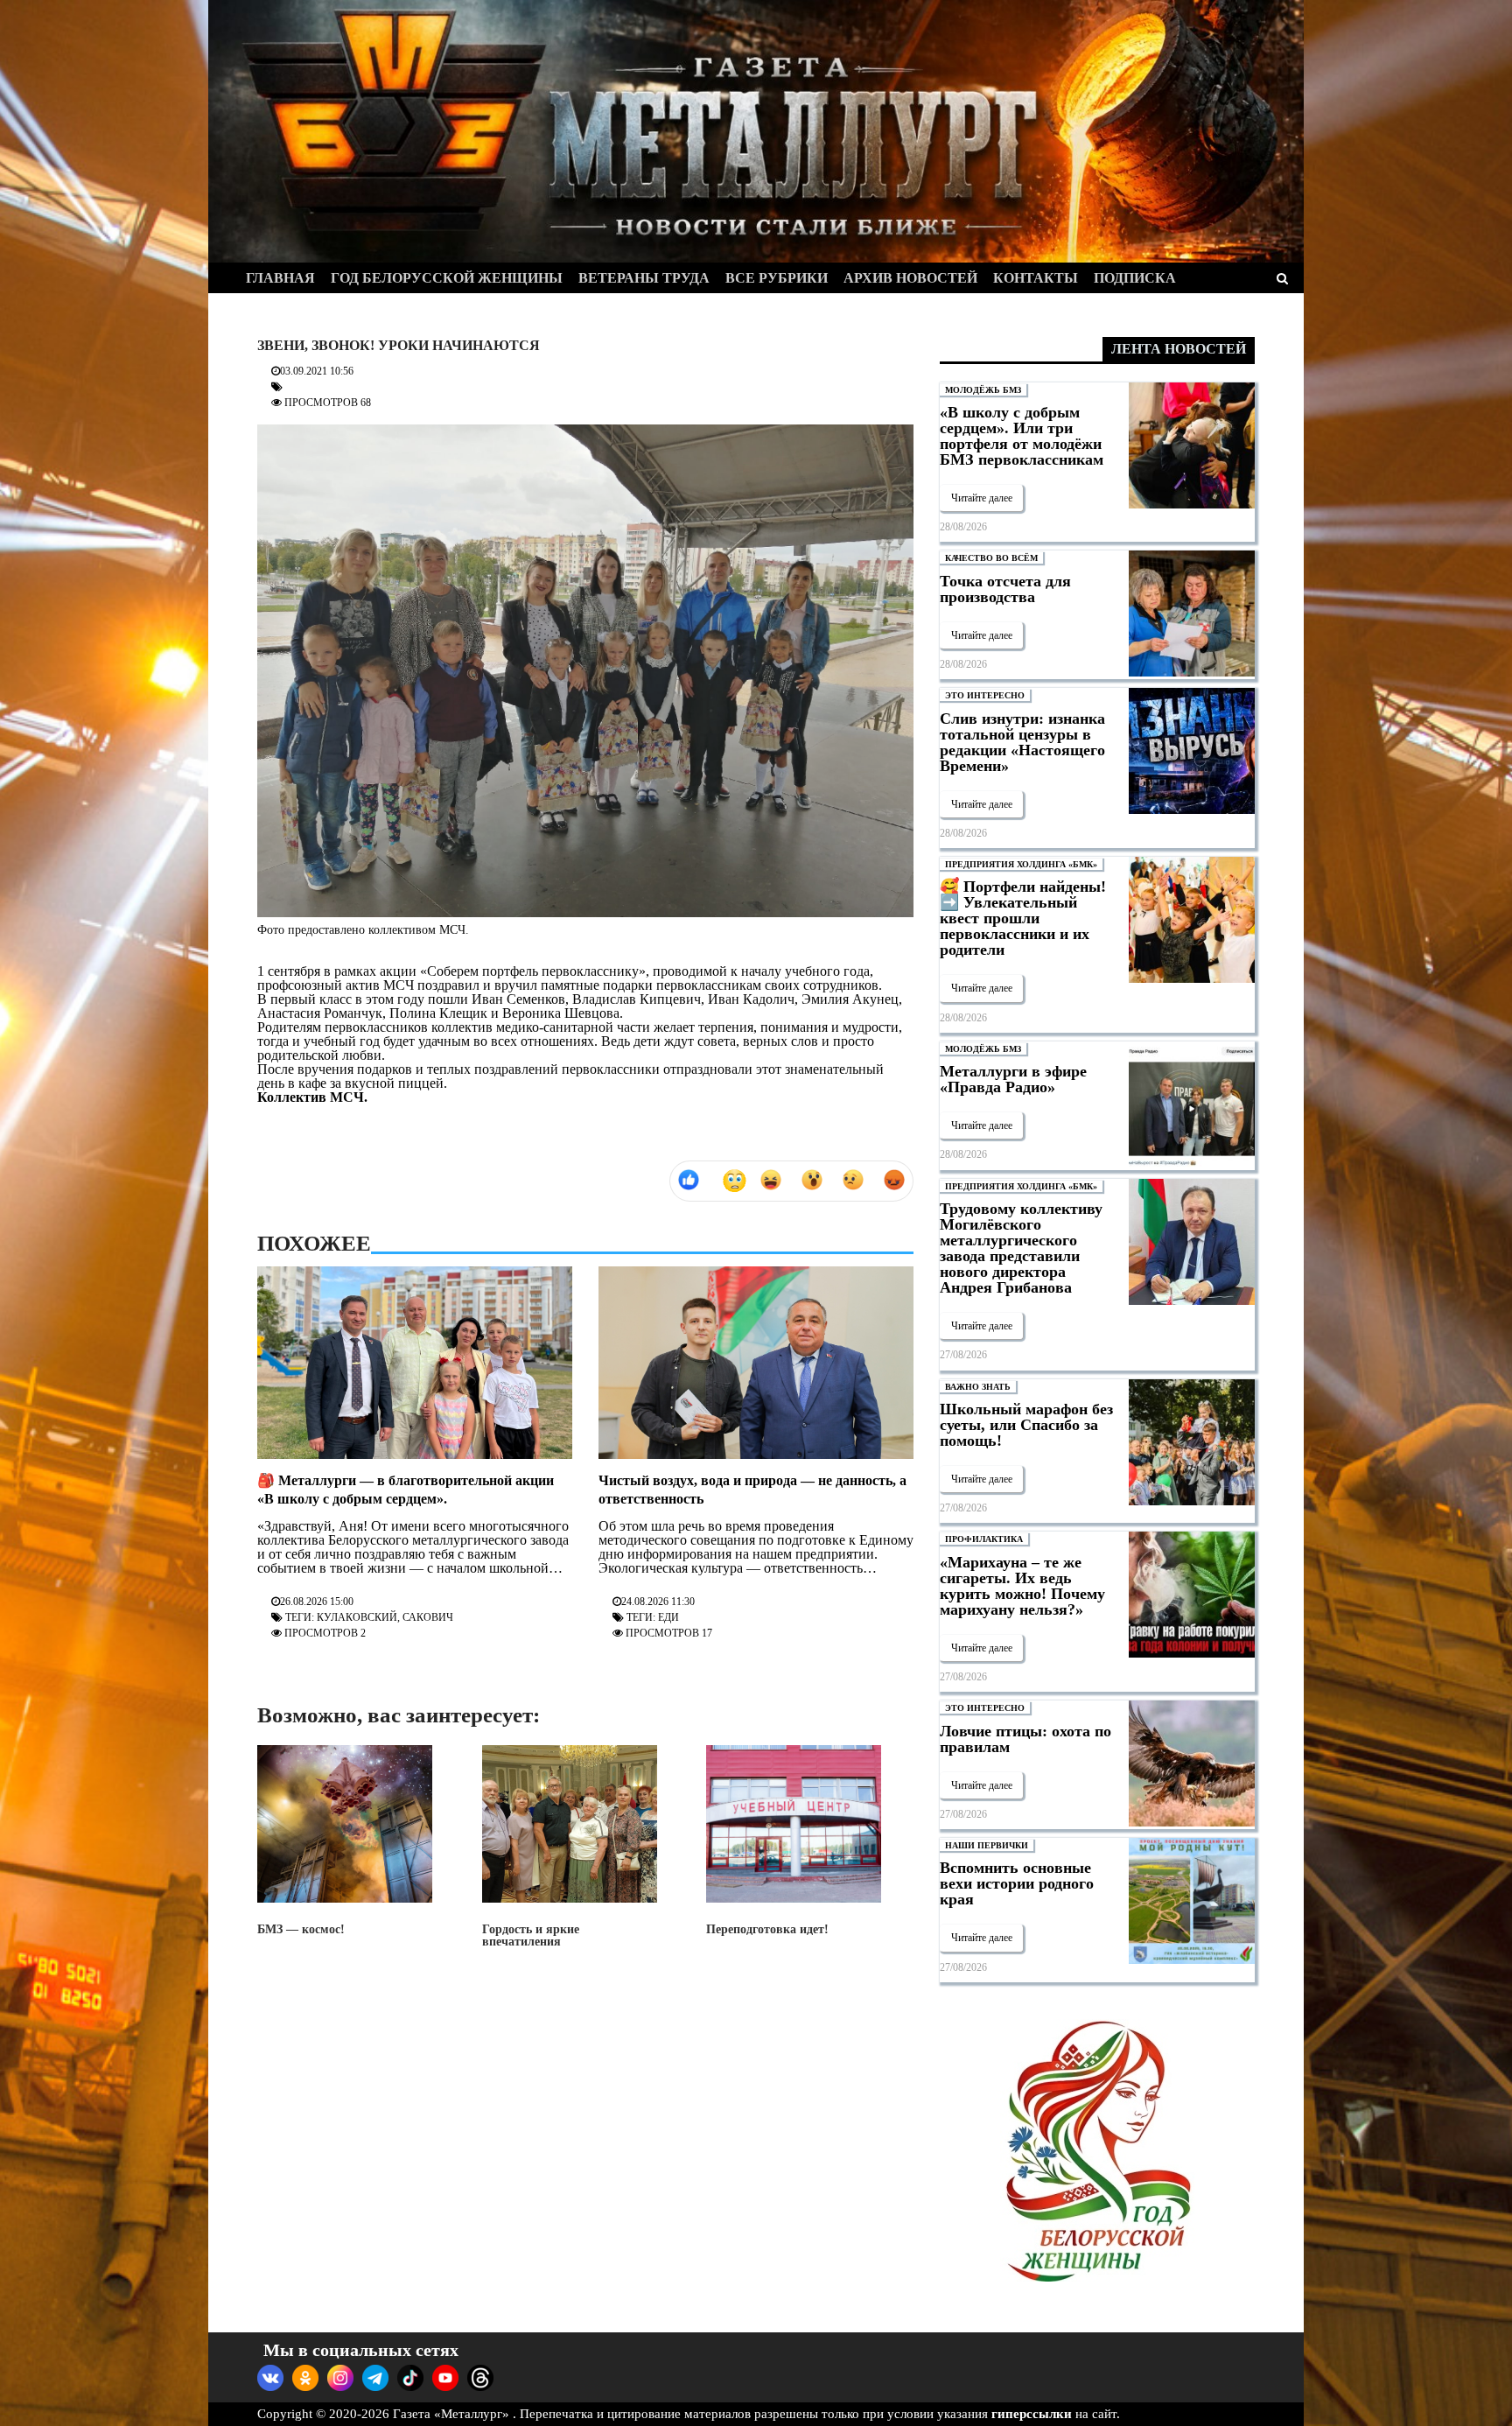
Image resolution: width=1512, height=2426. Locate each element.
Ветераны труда (644, 278)
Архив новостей (910, 278)
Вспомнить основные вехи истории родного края (1017, 1883)
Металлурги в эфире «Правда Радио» (1013, 1079)
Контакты (1036, 278)
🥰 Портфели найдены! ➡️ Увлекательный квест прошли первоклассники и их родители (1023, 918)
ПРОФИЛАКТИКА (984, 1539)
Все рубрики (777, 278)
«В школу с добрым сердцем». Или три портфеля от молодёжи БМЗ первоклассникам (1022, 436)
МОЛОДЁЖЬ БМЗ (983, 390)
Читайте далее (982, 498)
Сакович (428, 1617)
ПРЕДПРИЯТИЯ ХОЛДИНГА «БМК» (1021, 864)
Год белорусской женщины (447, 278)
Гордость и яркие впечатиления (531, 1935)
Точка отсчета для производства (1005, 589)
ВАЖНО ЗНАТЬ (978, 1387)
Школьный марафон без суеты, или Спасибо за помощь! (1026, 1425)
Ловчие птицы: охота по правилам (1025, 1739)
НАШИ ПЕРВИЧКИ (987, 1845)
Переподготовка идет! (767, 1929)
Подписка (1135, 278)
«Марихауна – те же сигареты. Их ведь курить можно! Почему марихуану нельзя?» (1022, 1586)
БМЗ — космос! (301, 1929)
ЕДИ (668, 1617)
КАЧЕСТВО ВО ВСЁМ (991, 558)
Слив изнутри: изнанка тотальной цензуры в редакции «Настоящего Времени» (1022, 742)
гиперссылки (1032, 2414)
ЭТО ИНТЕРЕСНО (985, 695)
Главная (280, 278)
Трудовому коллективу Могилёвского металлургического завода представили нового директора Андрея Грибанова (1021, 1248)
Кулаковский (357, 1617)
